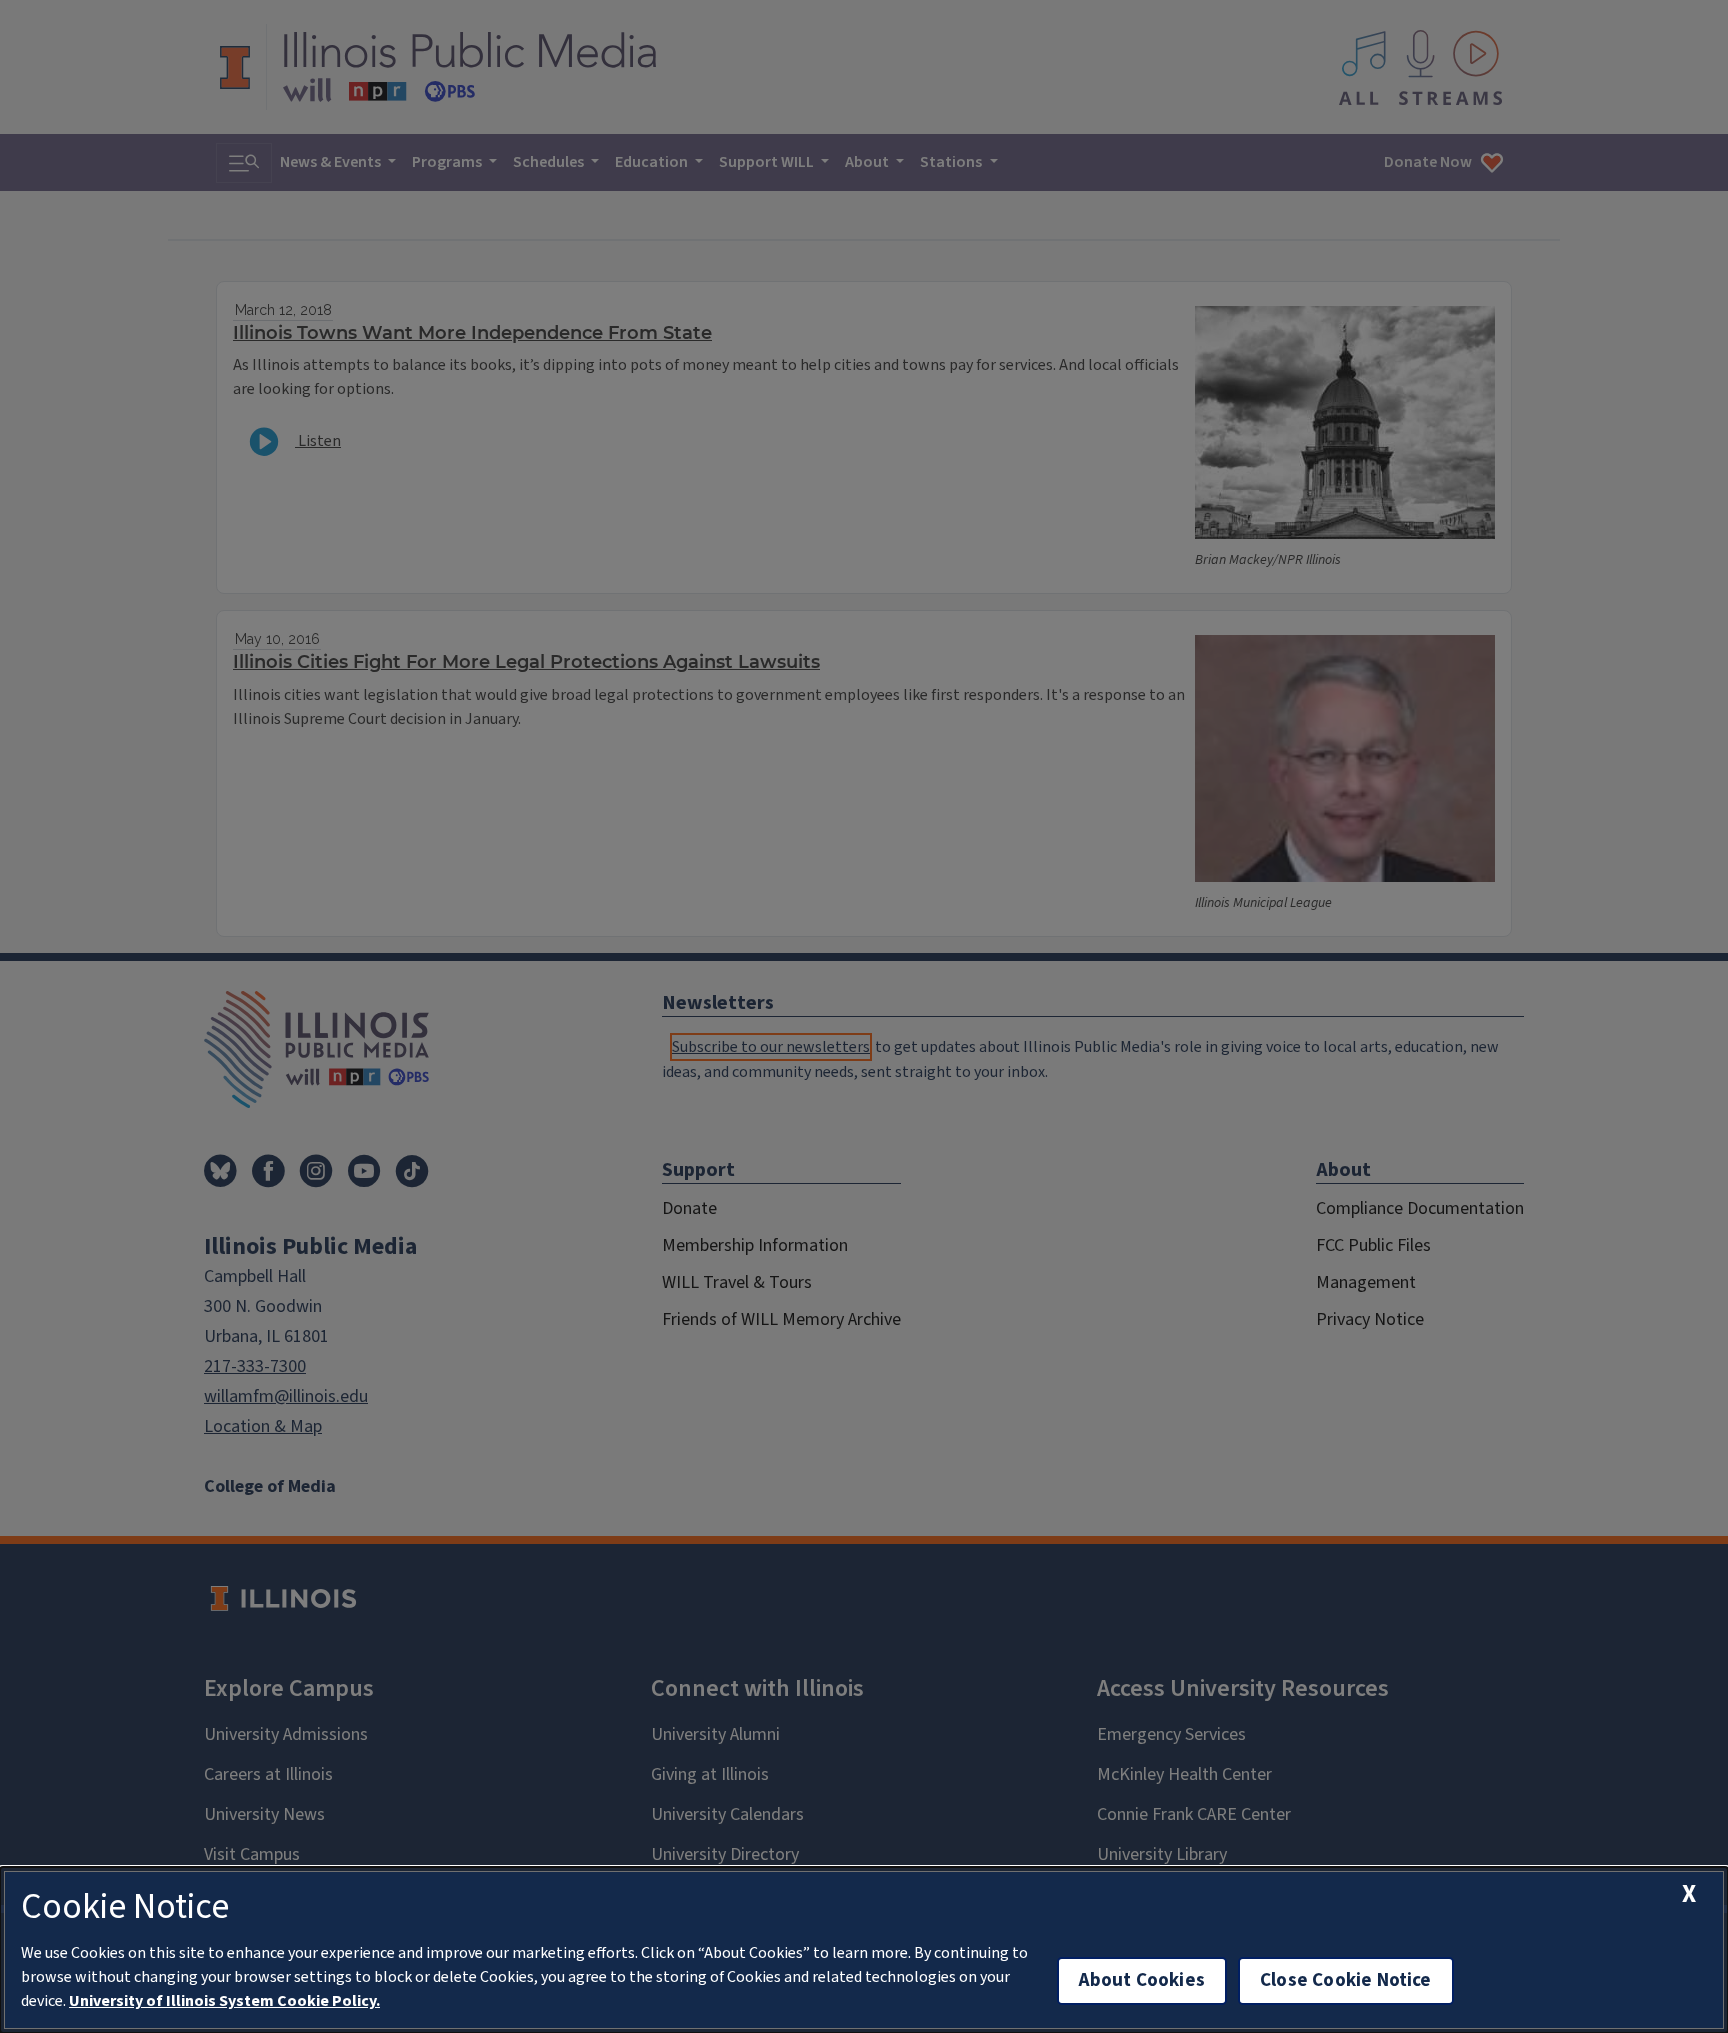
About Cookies (1142, 1980)
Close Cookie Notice (1346, 1980)
